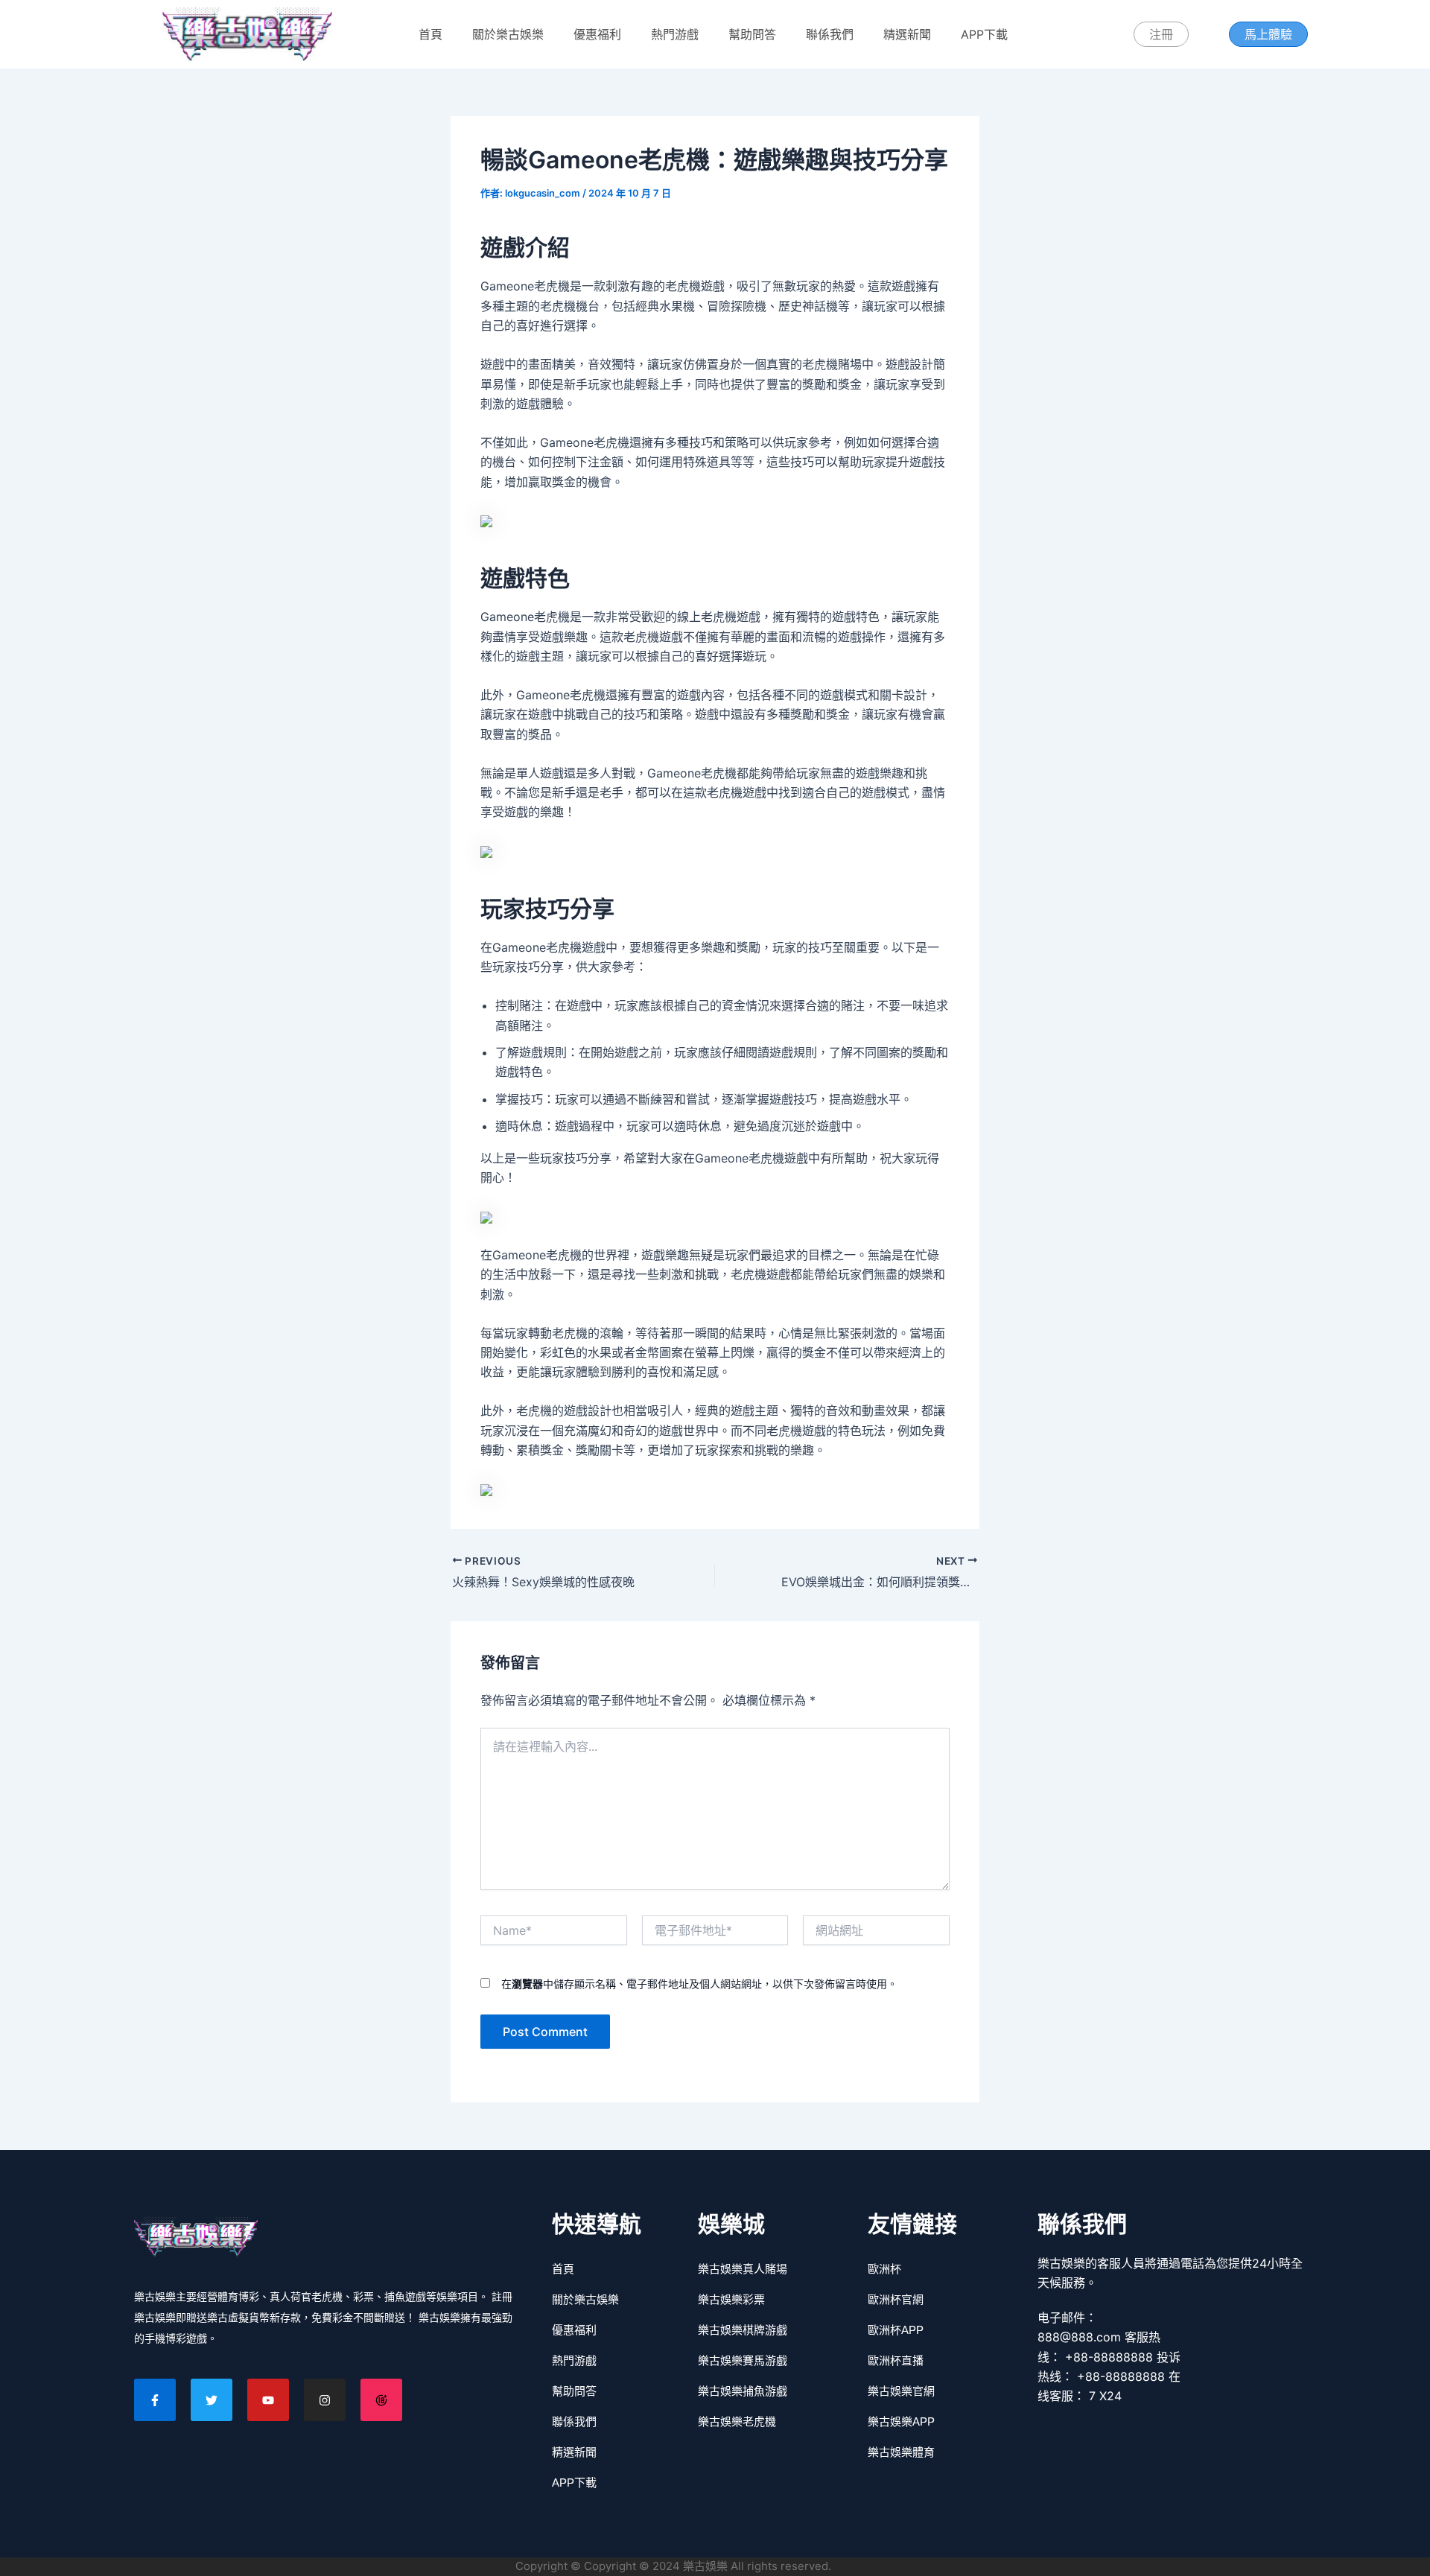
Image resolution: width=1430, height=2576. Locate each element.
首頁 (430, 34)
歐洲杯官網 (896, 2299)
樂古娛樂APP (901, 2421)
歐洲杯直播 (896, 2360)
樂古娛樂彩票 (731, 2299)
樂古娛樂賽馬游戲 (743, 2360)
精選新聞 (907, 34)
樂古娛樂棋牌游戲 (743, 2330)
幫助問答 (752, 34)
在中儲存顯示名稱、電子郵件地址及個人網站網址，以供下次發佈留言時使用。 (699, 1984)
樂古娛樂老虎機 (737, 2421)
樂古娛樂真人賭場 (743, 2269)
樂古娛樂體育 (901, 2452)
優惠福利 (597, 34)
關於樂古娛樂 (508, 34)
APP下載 (984, 34)
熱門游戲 (675, 34)
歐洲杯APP (896, 2330)
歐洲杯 (884, 2269)
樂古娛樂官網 (901, 2391)
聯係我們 (830, 34)
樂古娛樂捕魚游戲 (743, 2391)
